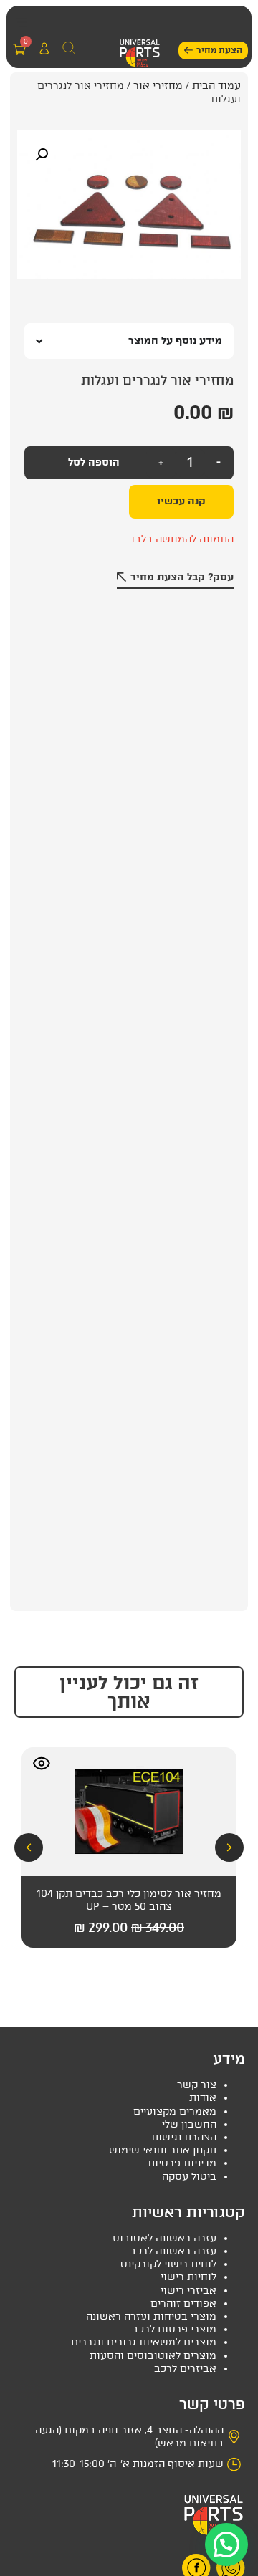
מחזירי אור (158, 86)
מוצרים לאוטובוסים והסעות (153, 2356)
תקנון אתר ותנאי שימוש (163, 2150)
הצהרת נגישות (184, 2137)
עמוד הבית (216, 86)
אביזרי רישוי (188, 2291)
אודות (203, 2098)
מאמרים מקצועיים (175, 2111)
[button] (21, 22)
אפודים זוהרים (183, 2303)
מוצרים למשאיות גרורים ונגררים (144, 2342)
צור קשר (197, 2085)
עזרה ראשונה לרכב (173, 2251)
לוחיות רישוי (188, 2277)
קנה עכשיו (181, 501)
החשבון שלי (189, 2124)
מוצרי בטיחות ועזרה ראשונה (151, 2316)
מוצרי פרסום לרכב (174, 2329)
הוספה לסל (94, 462)
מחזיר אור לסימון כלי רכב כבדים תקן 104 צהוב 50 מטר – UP (129, 1900)
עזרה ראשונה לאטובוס (164, 2238)
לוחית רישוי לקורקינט (168, 2264)
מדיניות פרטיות (182, 2163)
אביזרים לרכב (185, 2369)
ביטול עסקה (189, 2177)
